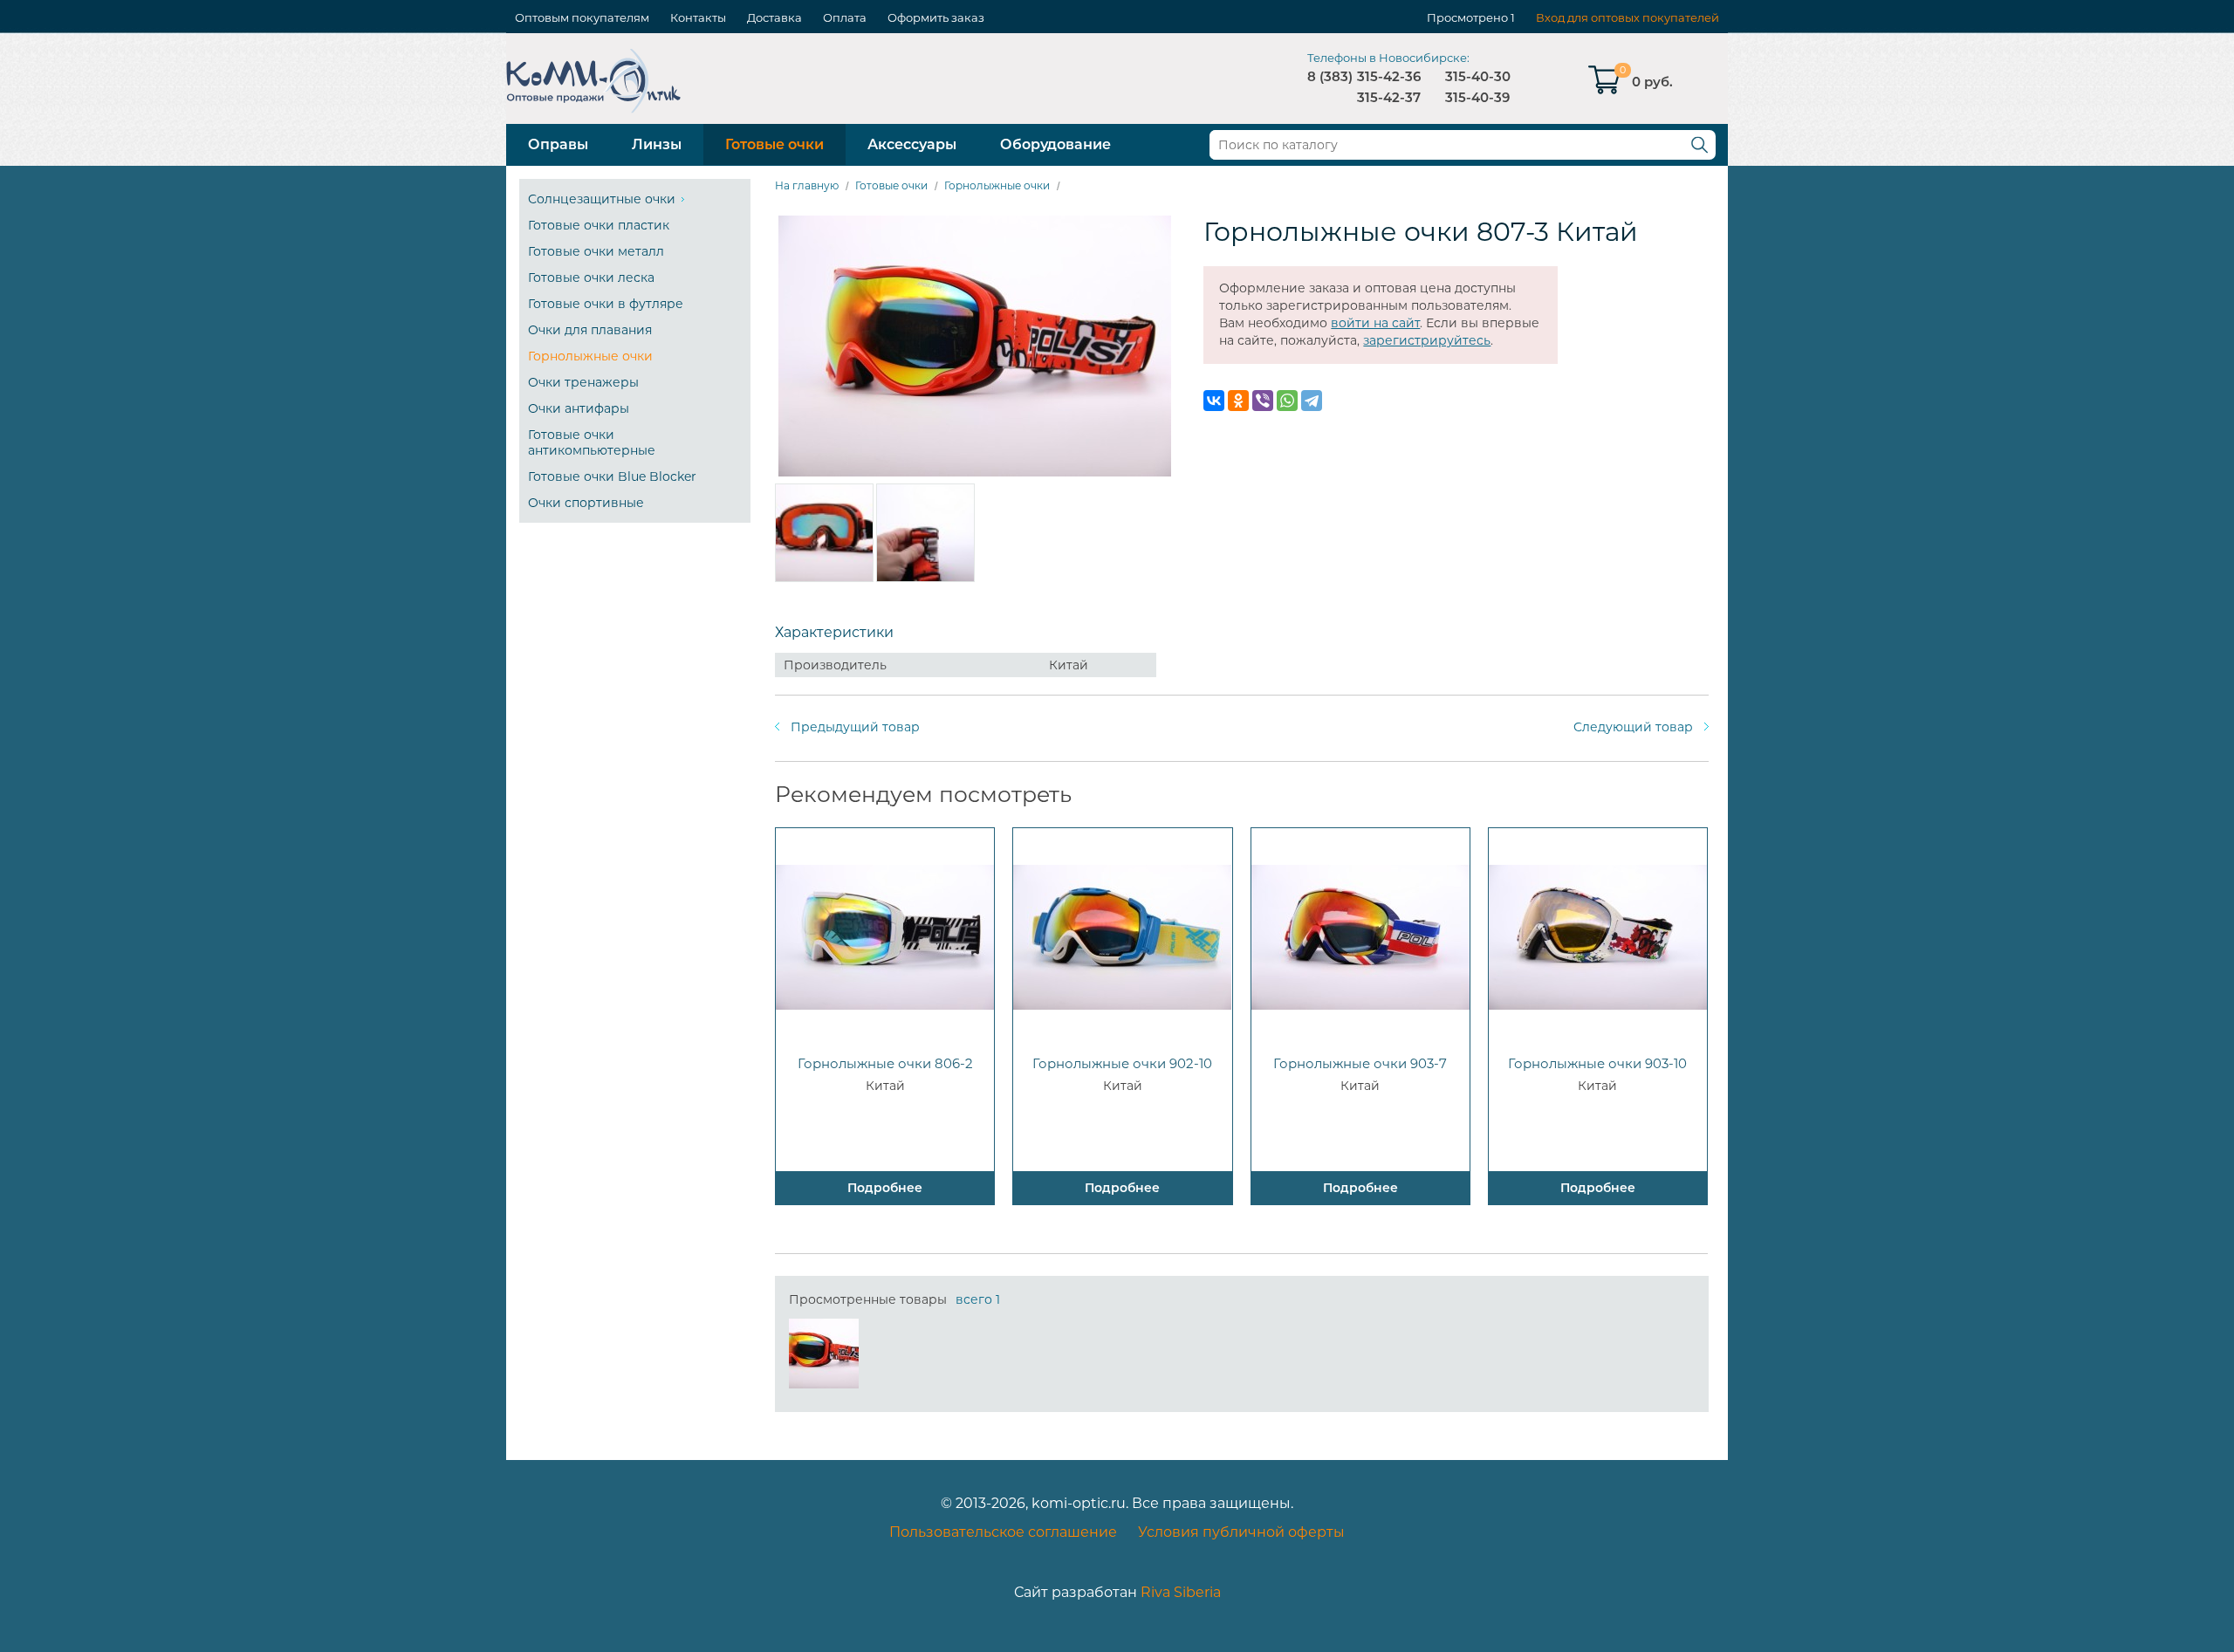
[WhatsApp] (1287, 401)
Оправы (558, 144)
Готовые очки (774, 144)
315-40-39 (1477, 97)
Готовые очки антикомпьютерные (592, 442)
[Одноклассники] (1238, 401)
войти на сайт (1375, 323)
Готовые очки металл (596, 251)
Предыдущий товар (855, 727)
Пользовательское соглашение (1003, 1532)
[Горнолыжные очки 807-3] (824, 1354)
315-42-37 (1389, 97)
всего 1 (978, 1299)
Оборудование (1055, 144)
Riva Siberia (1181, 1592)
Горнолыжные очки (590, 356)
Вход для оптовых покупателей (1628, 17)
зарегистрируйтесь (1427, 340)
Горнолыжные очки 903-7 (1360, 1063)
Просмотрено (1467, 17)
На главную (807, 185)
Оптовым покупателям (582, 17)
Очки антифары (579, 408)
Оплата (845, 17)
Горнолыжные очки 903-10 (1597, 1063)
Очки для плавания (590, 330)
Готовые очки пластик (599, 225)
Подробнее (885, 1188)
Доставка (774, 17)
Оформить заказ (936, 17)
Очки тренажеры (583, 382)
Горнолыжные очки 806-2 (885, 1063)
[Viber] (1263, 401)
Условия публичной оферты (1241, 1532)
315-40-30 (1478, 76)
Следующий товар (1633, 727)
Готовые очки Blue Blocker (612, 476)
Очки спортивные (586, 503)
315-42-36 (1389, 76)
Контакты (698, 17)
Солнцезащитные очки (602, 199)
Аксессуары (912, 144)
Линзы (657, 144)
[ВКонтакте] (1214, 401)
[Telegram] (1312, 401)
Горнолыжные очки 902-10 (1122, 1063)
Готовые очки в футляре (606, 304)
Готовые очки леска (591, 278)
